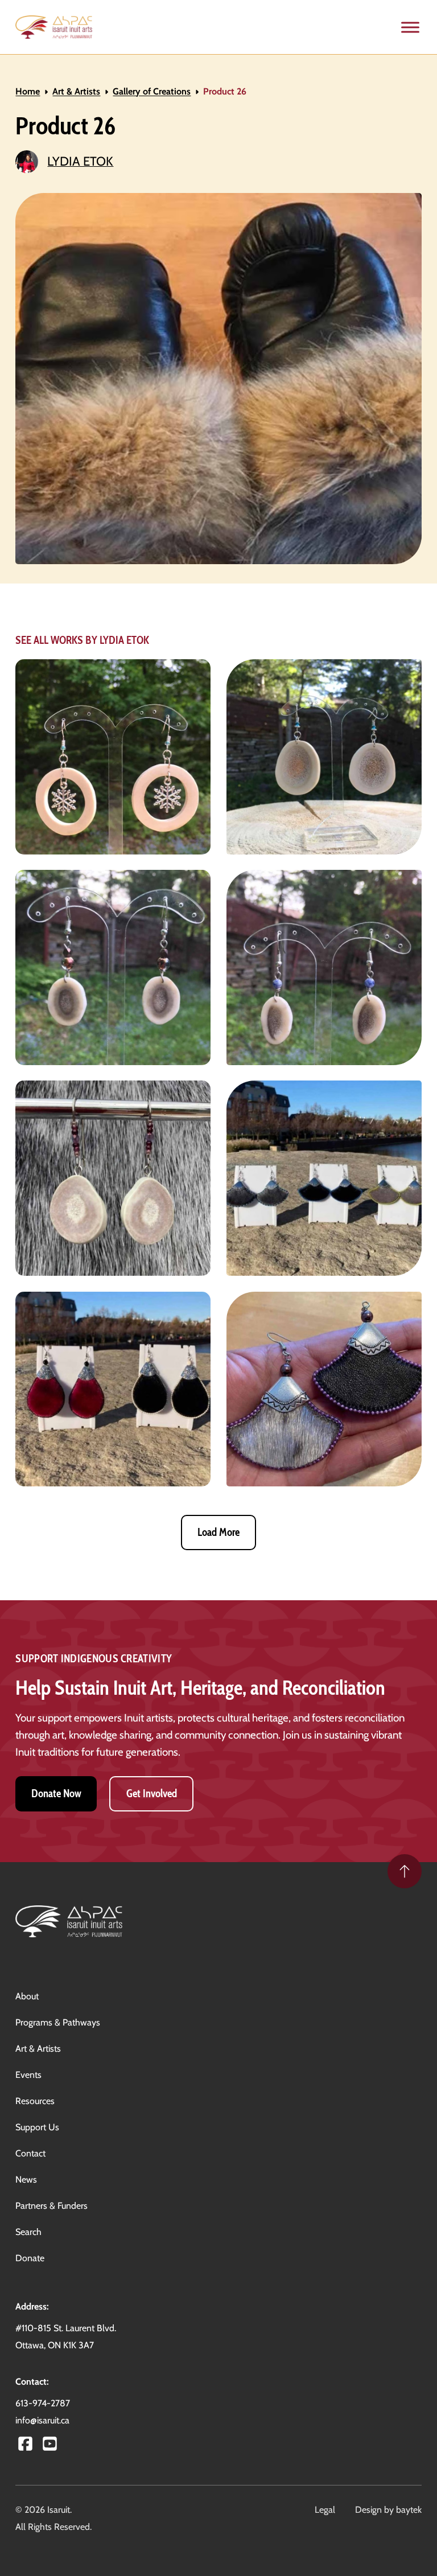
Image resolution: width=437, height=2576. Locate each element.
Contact (30, 2153)
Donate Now (56, 1794)
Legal (325, 2510)
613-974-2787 (43, 2403)
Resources (35, 2101)
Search (28, 2232)
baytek (409, 2510)
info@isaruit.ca (42, 2420)
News (26, 2179)
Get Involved (152, 1794)
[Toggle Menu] (410, 27)
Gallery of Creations (152, 91)
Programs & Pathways (58, 2022)
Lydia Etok (80, 161)
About (27, 1996)
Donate (30, 2258)
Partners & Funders (51, 2206)
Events (28, 2075)
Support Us (37, 2127)
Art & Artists (76, 91)
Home (28, 91)
